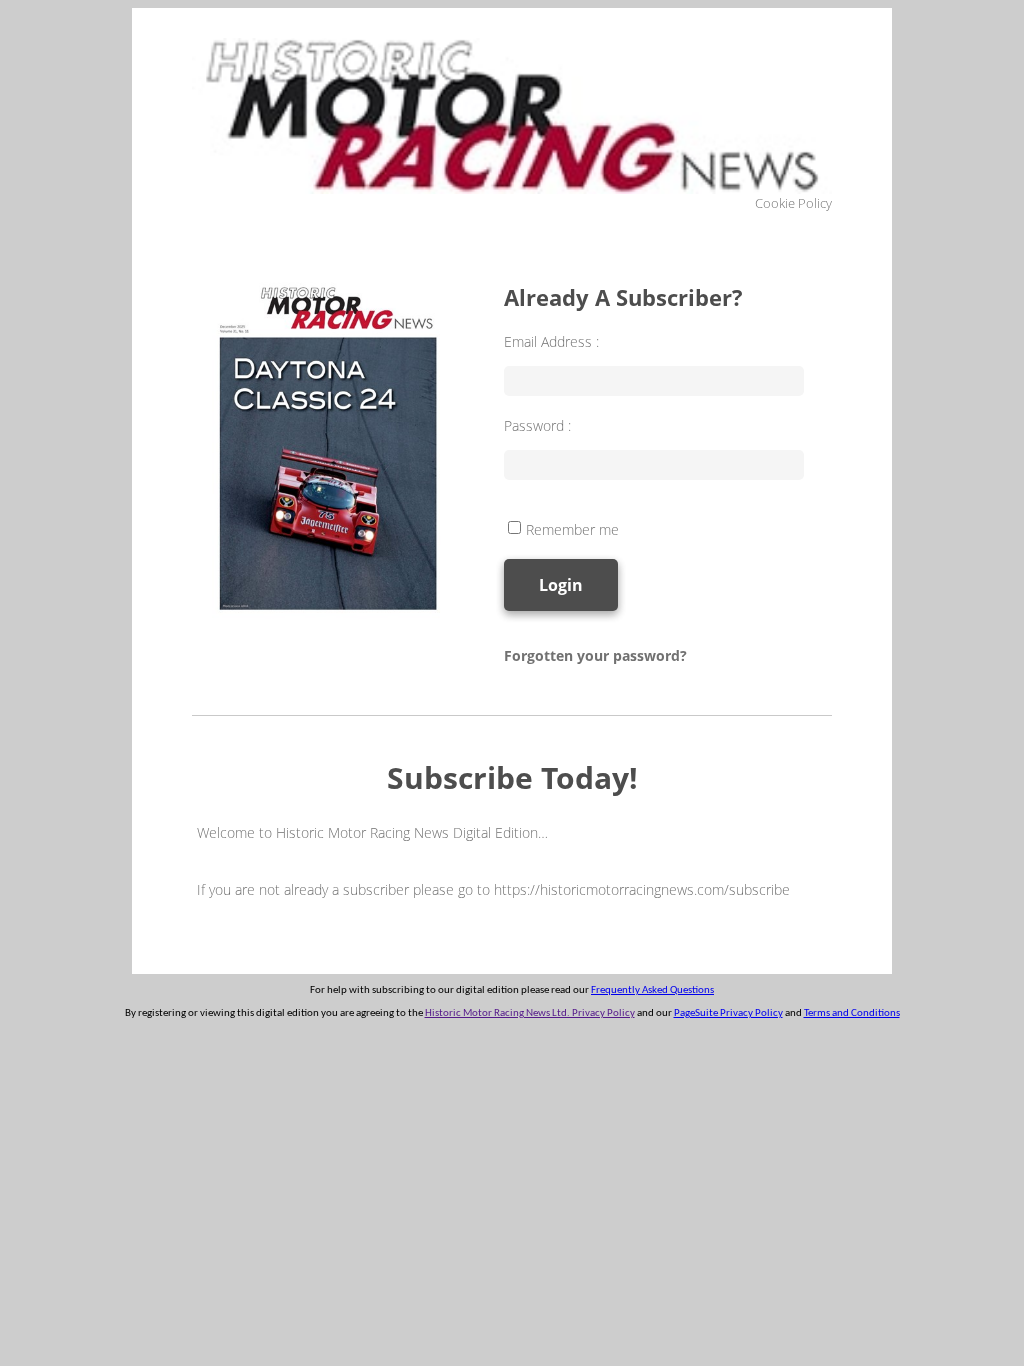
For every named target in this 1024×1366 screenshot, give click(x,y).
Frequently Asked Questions (652, 990)
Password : (537, 425)
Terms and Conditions (852, 1013)
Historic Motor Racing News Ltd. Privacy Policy (530, 1013)
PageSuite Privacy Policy (728, 1013)
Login (561, 585)
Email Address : (551, 341)
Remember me (572, 529)
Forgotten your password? (595, 655)
